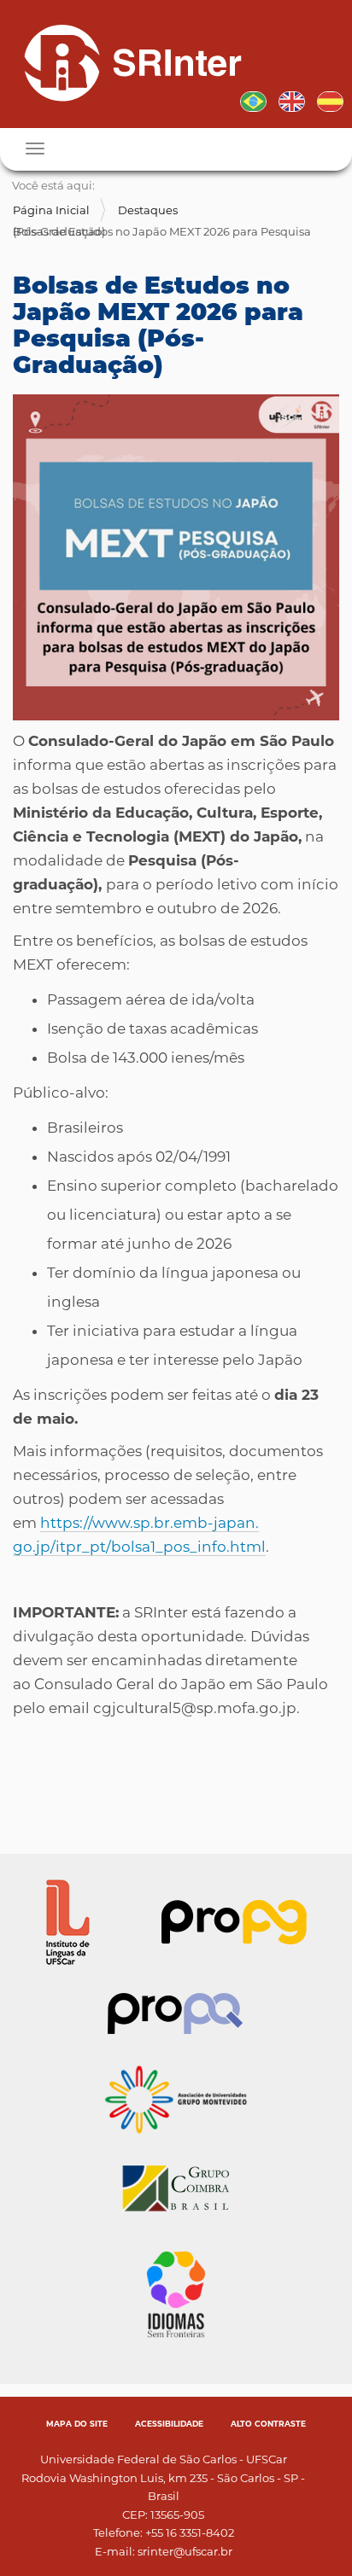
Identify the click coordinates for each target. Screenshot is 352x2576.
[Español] (330, 100)
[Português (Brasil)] (126, 62)
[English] (292, 100)
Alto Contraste (268, 2424)
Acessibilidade (169, 2424)
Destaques (148, 210)
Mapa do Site (77, 2424)
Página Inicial (51, 210)
